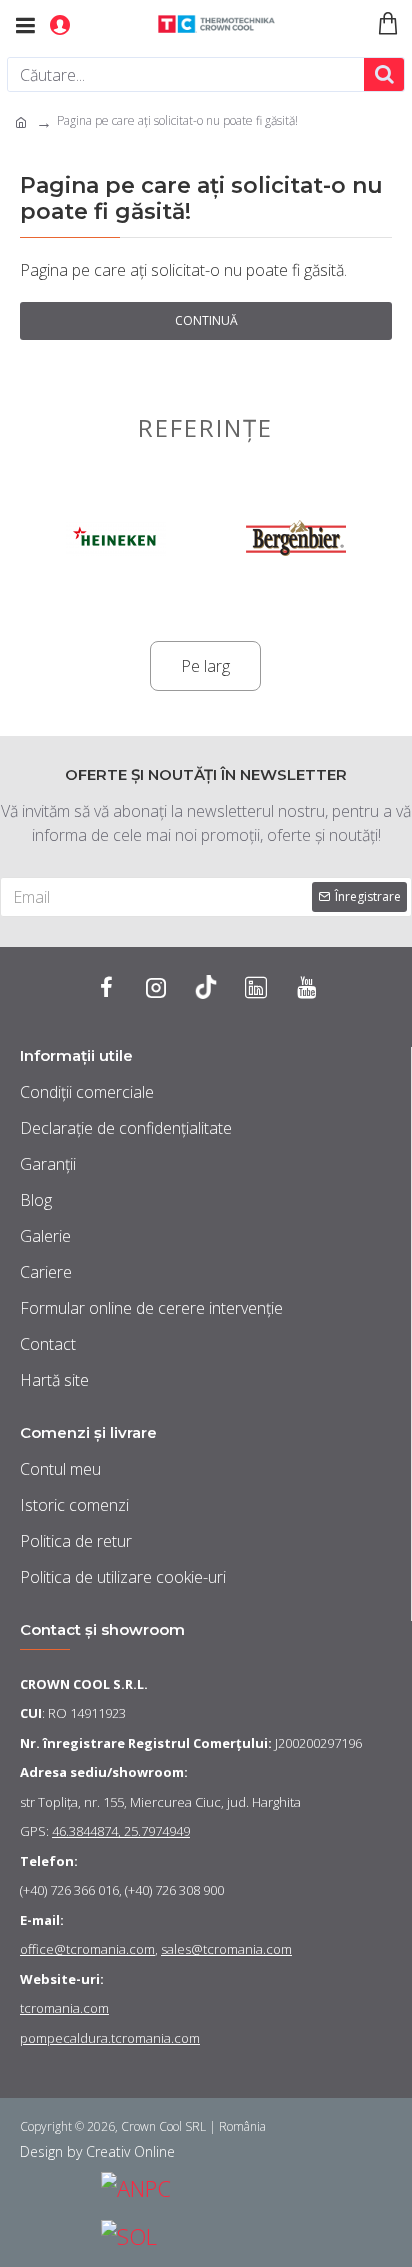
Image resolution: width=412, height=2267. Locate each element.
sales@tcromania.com (226, 1949)
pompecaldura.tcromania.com (110, 2038)
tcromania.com (64, 2008)
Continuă (206, 320)
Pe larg (205, 666)
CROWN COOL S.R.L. (84, 1684)
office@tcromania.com (87, 1949)
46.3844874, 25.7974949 (121, 1831)
